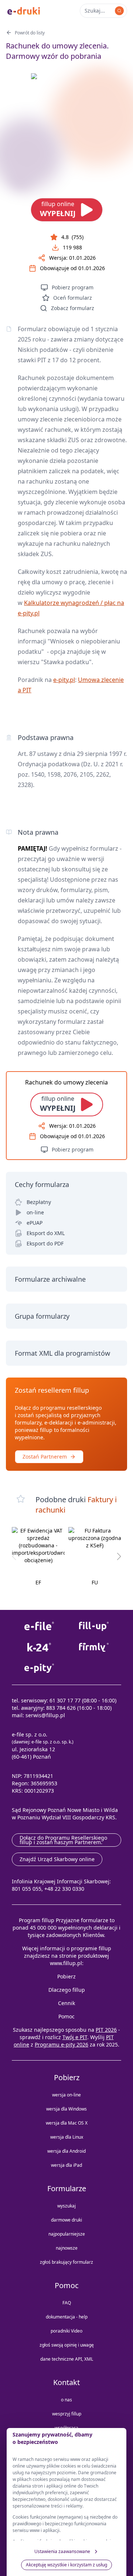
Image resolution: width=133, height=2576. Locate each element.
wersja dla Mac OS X (67, 2123)
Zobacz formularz (73, 308)
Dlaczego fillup (67, 1990)
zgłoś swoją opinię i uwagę (67, 2345)
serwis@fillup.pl (45, 1715)
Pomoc (66, 2016)
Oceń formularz (73, 298)
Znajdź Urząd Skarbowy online (57, 1859)
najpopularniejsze (67, 2234)
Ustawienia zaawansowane (62, 2551)
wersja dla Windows (66, 2109)
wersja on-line (66, 2095)
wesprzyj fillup (67, 2414)
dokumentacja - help (67, 2317)
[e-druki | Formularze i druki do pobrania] (24, 10)
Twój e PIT (75, 2037)
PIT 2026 (106, 2030)
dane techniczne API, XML (67, 2359)
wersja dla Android (66, 2151)
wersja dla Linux (67, 2137)
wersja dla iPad (66, 2165)
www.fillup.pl (66, 1963)
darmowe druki (66, 2220)
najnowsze (67, 2248)
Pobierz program (73, 287)
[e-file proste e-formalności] (39, 1626)
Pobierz (66, 1976)
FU (95, 1582)
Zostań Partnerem (45, 1457)
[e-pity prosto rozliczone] (39, 1668)
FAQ (67, 2303)
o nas (66, 2400)
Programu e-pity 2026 (62, 2044)
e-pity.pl (64, 680)
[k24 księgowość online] (39, 1647)
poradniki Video (66, 2331)
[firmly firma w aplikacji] (94, 1647)
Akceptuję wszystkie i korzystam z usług (66, 2565)
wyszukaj (66, 2206)
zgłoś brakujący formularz (66, 2262)
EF (38, 1582)
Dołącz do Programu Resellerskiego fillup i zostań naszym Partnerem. (63, 1840)
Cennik (66, 2003)
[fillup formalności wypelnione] (94, 1626)
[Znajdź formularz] (119, 11)
